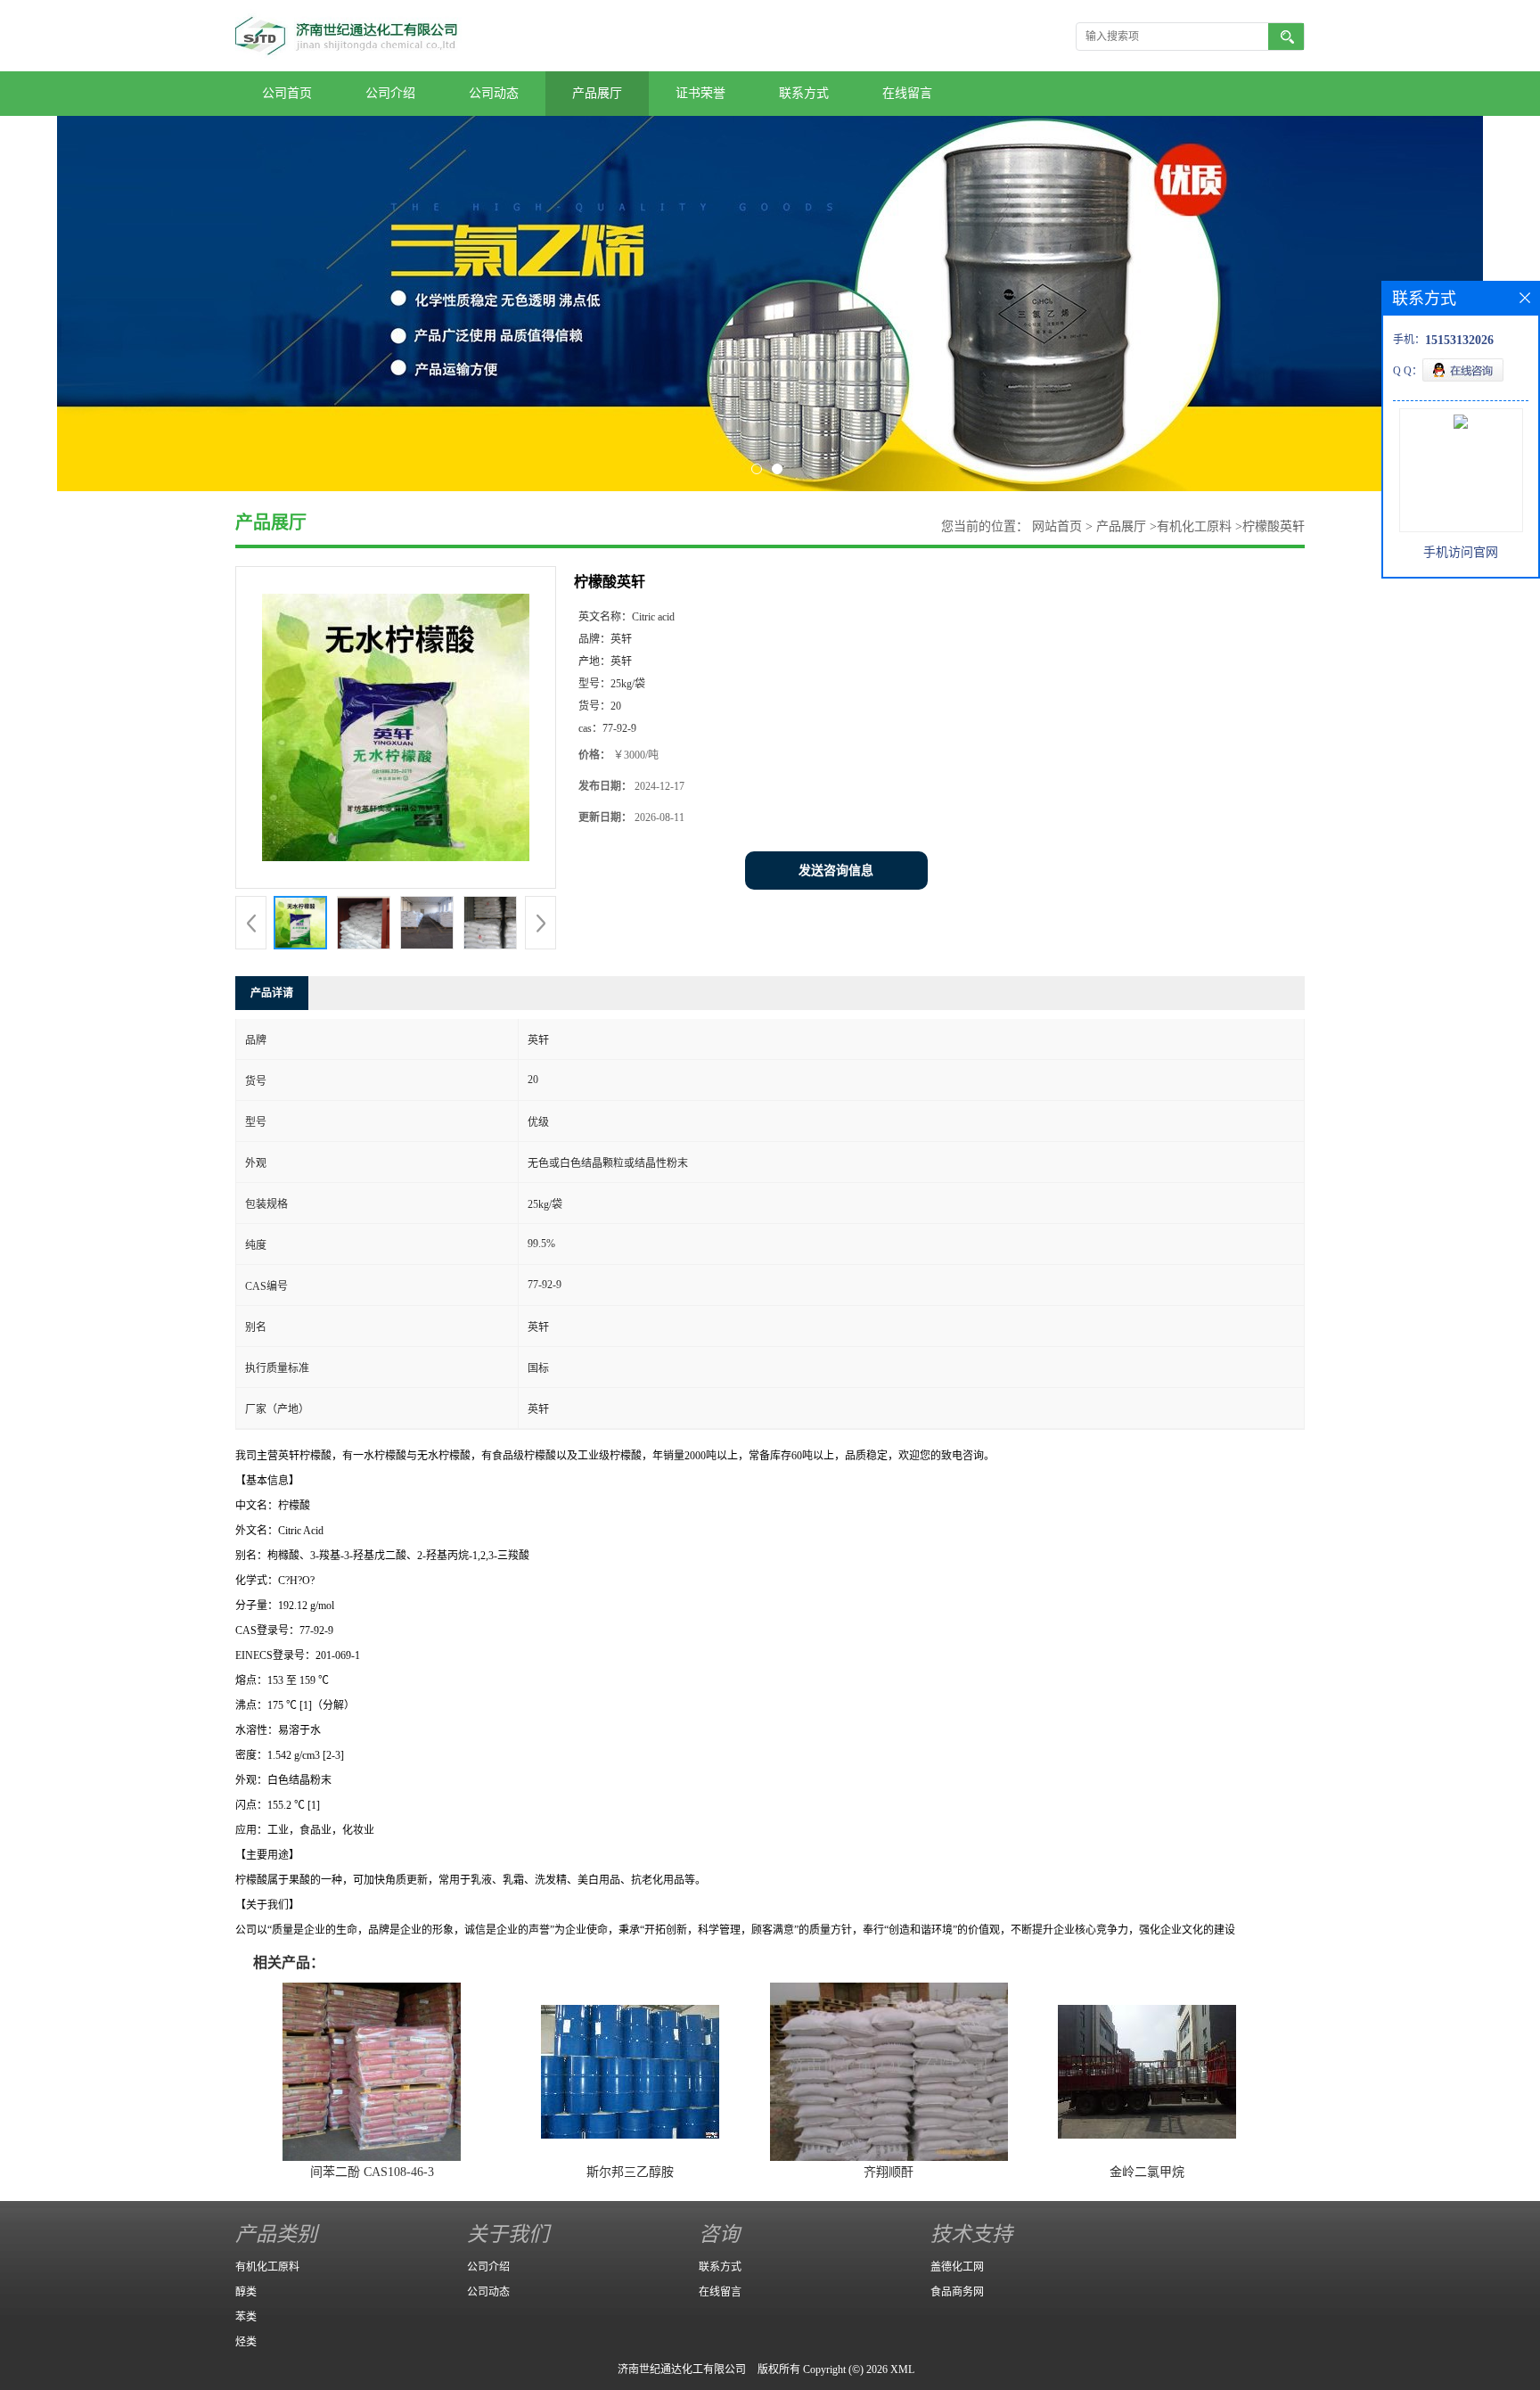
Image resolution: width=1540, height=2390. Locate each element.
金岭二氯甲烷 (1147, 2172)
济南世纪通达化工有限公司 (682, 2369)
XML (902, 2369)
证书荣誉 (700, 93)
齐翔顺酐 (889, 2172)
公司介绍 (390, 93)
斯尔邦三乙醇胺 (630, 2172)
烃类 (246, 2342)
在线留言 (907, 93)
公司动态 (494, 93)
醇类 (246, 2292)
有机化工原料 (1194, 526)
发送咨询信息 (836, 871)
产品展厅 (597, 93)
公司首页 (287, 93)
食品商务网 (957, 2292)
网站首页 (1057, 526)
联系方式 (804, 93)
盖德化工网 (957, 2267)
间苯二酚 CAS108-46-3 (372, 2172)
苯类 (246, 2317)
